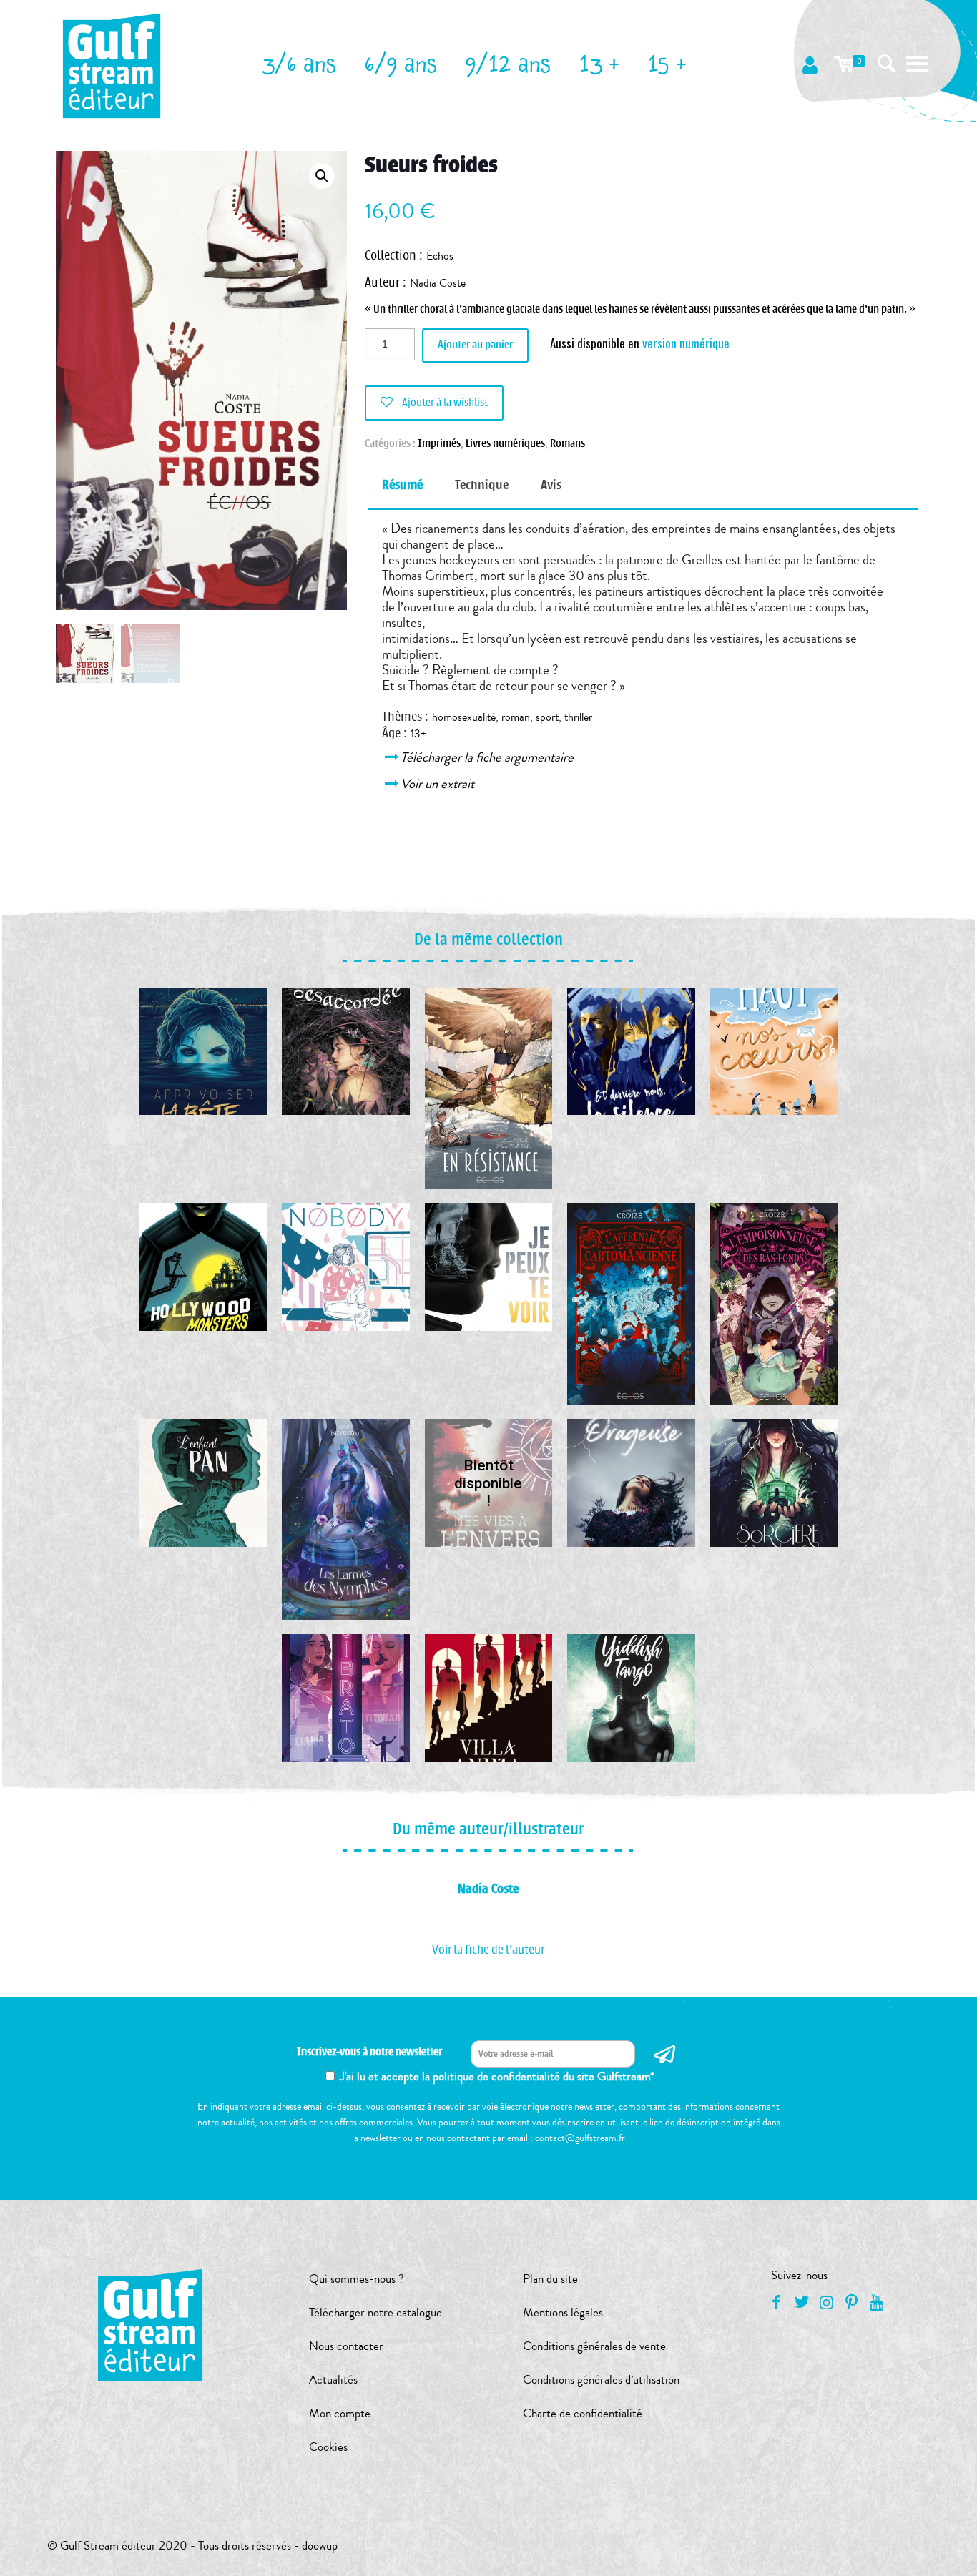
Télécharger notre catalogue (375, 2312)
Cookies (328, 2447)
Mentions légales (563, 2312)
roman (516, 717)
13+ (418, 734)
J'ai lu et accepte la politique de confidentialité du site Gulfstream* (497, 2076)
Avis (551, 485)
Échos (440, 256)
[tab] (402, 485)
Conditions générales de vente (594, 2346)
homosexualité (464, 717)
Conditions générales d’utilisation (601, 2380)
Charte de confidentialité (583, 2413)
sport (547, 717)
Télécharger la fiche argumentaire (488, 757)
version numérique (686, 343)
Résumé (402, 485)
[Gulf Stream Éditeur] (112, 64)
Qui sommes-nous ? (357, 2279)
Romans (568, 444)
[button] (322, 176)
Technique (482, 485)
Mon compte (340, 2413)
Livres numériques (505, 444)
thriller (578, 717)
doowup (320, 2546)
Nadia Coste (438, 283)
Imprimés (439, 444)
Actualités (333, 2380)
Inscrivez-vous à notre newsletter (369, 2052)
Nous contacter (346, 2346)
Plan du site (550, 2279)
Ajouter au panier (475, 345)
